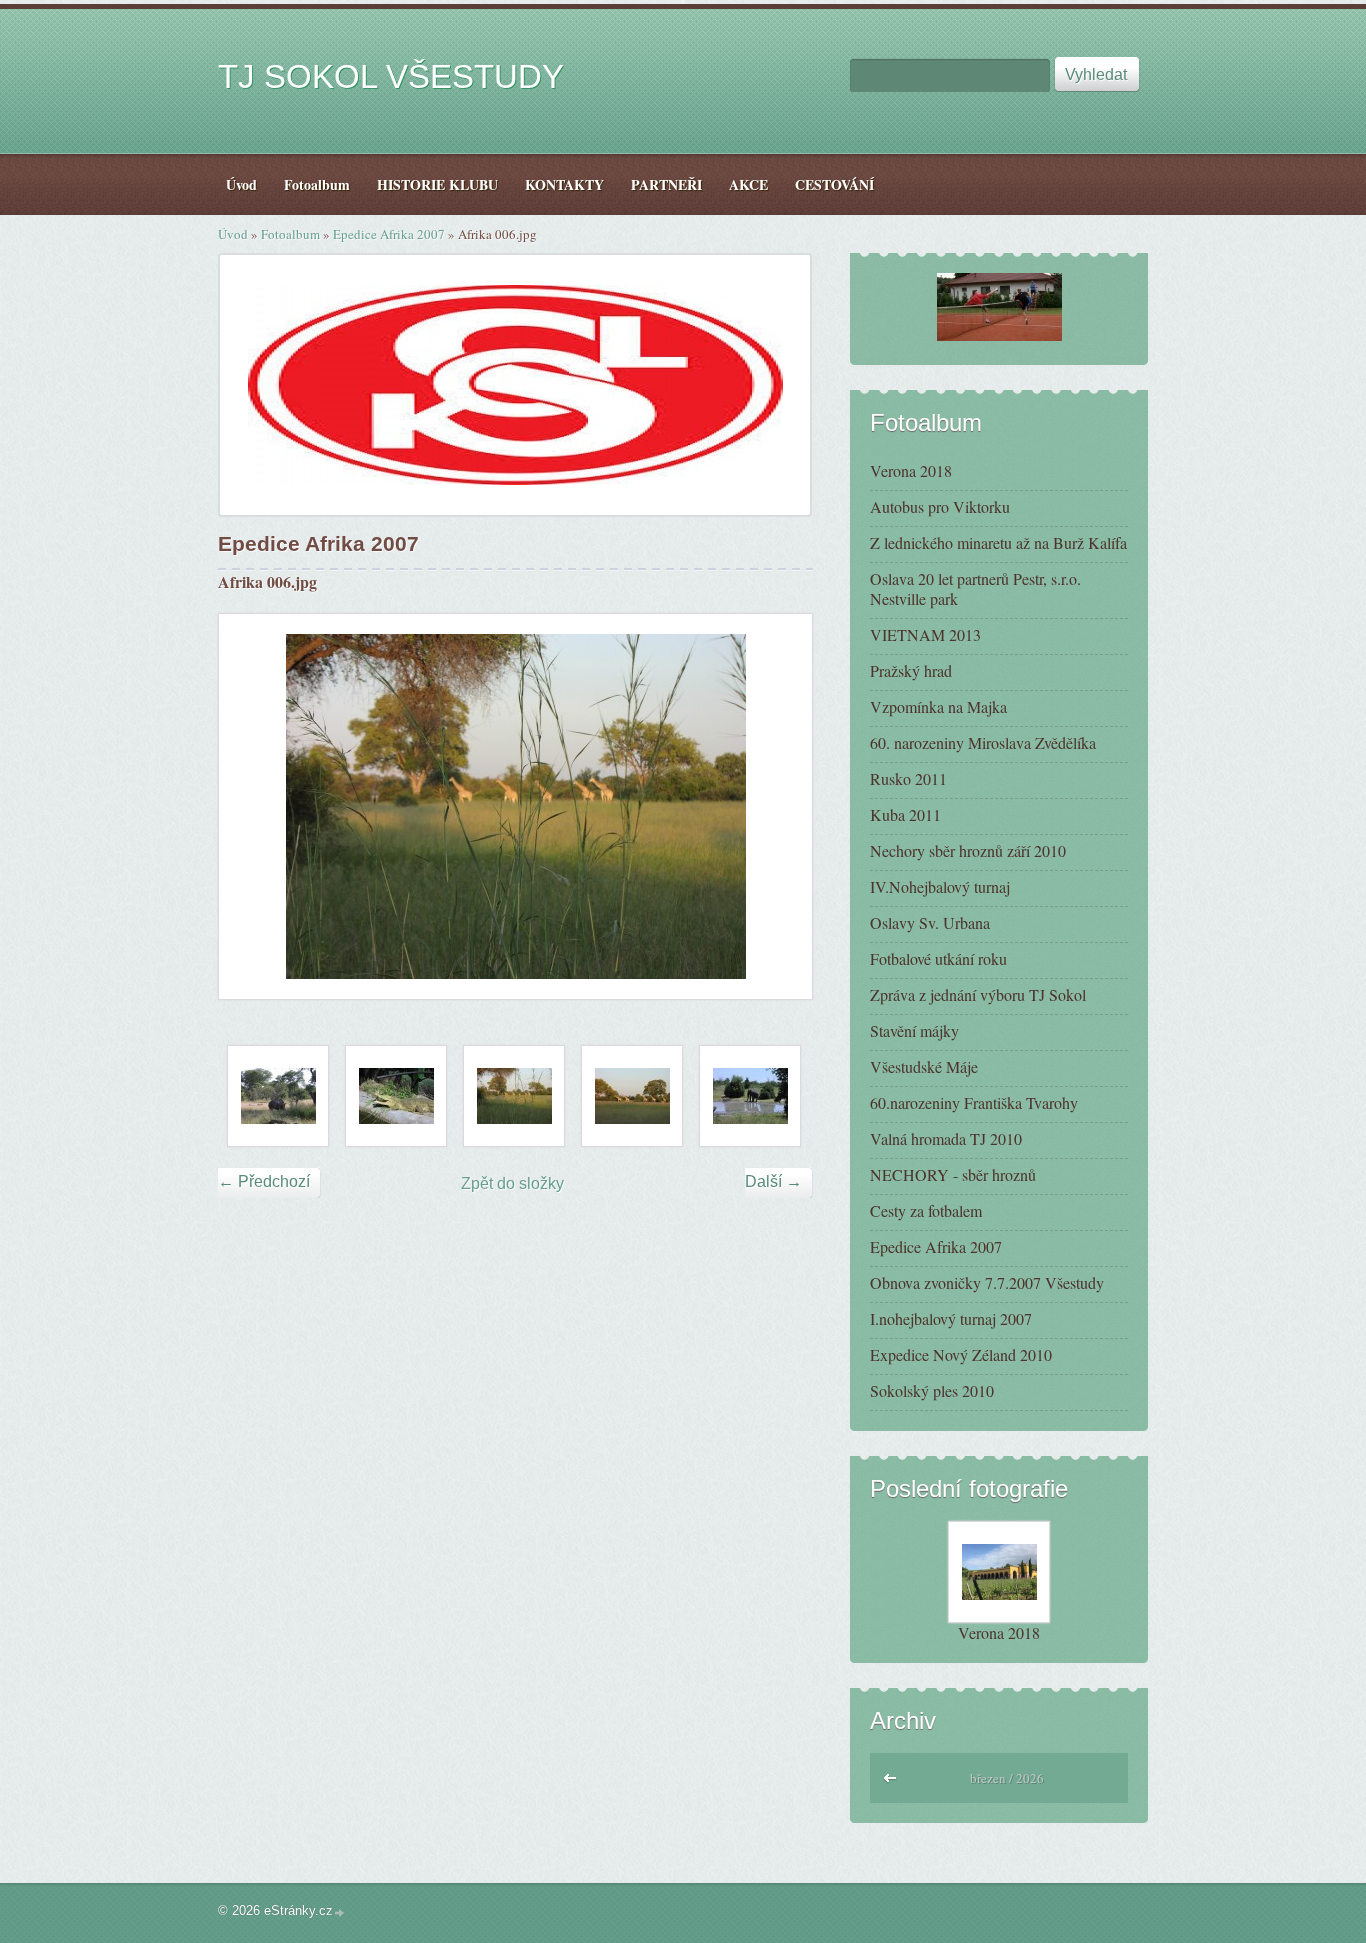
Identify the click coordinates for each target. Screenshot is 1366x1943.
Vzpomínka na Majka (938, 706)
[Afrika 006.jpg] (514, 1096)
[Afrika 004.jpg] (278, 1096)
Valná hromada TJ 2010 (946, 1138)
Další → (773, 1181)
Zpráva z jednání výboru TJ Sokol (978, 994)
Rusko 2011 (908, 778)
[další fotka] (779, 806)
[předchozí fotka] (251, 806)
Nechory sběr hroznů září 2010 (968, 850)
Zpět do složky (512, 1183)
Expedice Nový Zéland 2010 (961, 1354)
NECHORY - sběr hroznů (953, 1174)
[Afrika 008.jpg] (750, 1096)
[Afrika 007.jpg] (632, 1096)
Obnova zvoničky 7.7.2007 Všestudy (987, 1282)
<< (891, 1775)
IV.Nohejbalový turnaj (940, 886)
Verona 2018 (911, 470)
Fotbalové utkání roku (938, 958)
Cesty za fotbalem (926, 1210)
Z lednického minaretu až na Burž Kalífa (998, 542)
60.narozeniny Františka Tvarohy (974, 1102)
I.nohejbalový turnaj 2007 (951, 1318)
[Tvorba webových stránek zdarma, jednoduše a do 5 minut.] (340, 1912)
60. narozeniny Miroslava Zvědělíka (983, 742)
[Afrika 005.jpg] (396, 1096)
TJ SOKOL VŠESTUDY (391, 76)
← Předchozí (264, 1181)
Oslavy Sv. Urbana (930, 922)
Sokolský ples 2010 (932, 1390)
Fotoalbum (290, 234)
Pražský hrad (911, 670)
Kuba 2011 (905, 814)
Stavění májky (914, 1030)
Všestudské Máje (924, 1066)
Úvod (233, 234)
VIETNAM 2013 (925, 634)
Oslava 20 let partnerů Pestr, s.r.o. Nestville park (975, 588)
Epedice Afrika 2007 (389, 234)
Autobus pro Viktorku (940, 506)
